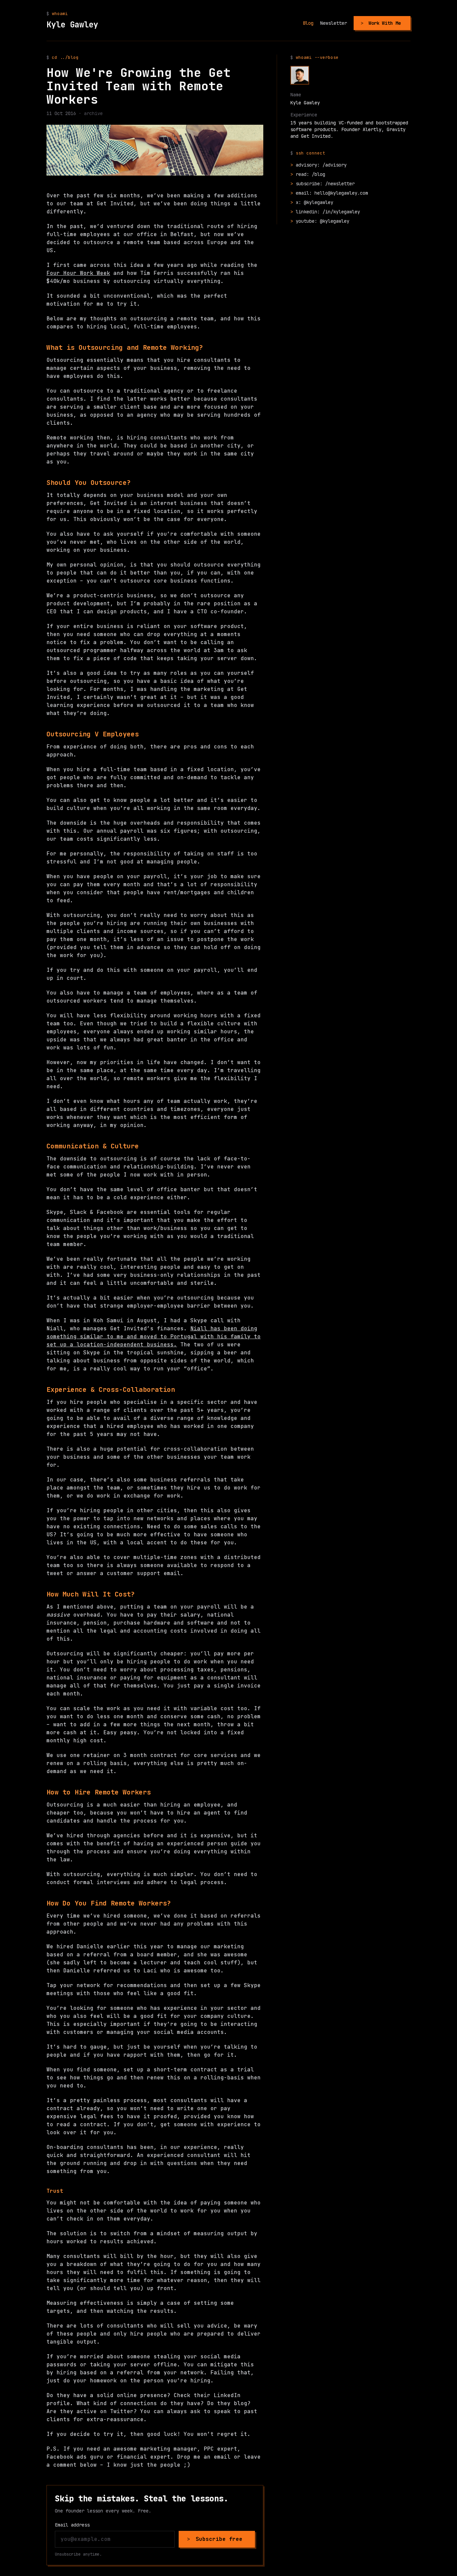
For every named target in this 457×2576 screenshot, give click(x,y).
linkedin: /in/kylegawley (328, 212)
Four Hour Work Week (78, 273)
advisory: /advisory (321, 165)
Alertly (372, 129)
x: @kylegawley (314, 202)
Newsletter (334, 23)
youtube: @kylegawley (323, 221)
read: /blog (310, 174)
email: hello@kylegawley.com (332, 193)
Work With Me (385, 23)
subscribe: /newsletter (325, 184)
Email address (72, 2525)
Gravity (396, 129)
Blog (308, 23)
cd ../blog (65, 57)
